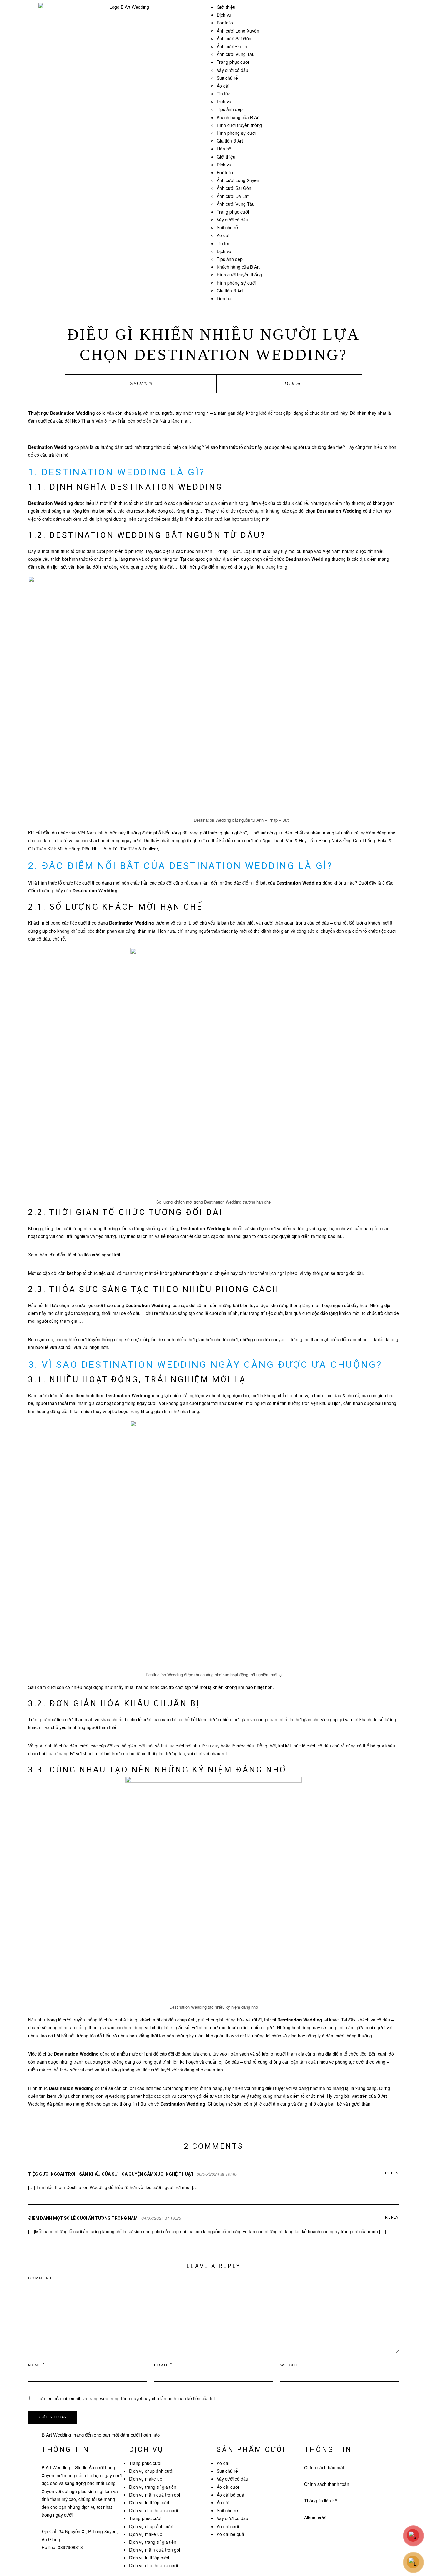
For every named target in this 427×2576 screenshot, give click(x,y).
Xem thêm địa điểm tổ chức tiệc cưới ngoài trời (74, 1255)
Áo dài (223, 86)
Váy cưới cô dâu (232, 70)
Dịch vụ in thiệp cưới (149, 2502)
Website (291, 2365)
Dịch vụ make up (146, 2479)
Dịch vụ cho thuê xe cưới (153, 2510)
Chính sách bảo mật (324, 2467)
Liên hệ (224, 149)
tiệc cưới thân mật (75, 1719)
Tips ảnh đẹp (230, 109)
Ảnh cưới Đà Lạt (233, 46)
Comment (40, 2278)
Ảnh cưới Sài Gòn (234, 38)
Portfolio (225, 23)
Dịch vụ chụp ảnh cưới (151, 2471)
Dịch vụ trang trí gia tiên (153, 2487)
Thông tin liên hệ (321, 2501)
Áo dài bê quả (230, 2495)
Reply (392, 2173)
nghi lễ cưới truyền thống (88, 1339)
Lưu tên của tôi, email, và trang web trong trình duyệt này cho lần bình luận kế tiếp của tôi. (127, 2398)
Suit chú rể (227, 78)
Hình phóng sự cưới (236, 133)
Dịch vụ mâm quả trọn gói (155, 2495)
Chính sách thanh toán (327, 2484)
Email (161, 2365)
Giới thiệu (226, 7)
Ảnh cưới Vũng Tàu (236, 54)
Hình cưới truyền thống (239, 125)
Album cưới (315, 2518)
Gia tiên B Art (230, 141)
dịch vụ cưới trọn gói (182, 2096)
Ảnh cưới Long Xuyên (238, 31)
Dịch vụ (224, 15)
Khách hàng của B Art (238, 117)
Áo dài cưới (228, 2487)
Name (35, 2365)
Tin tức (224, 94)
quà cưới (302, 1313)
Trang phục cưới (233, 62)
